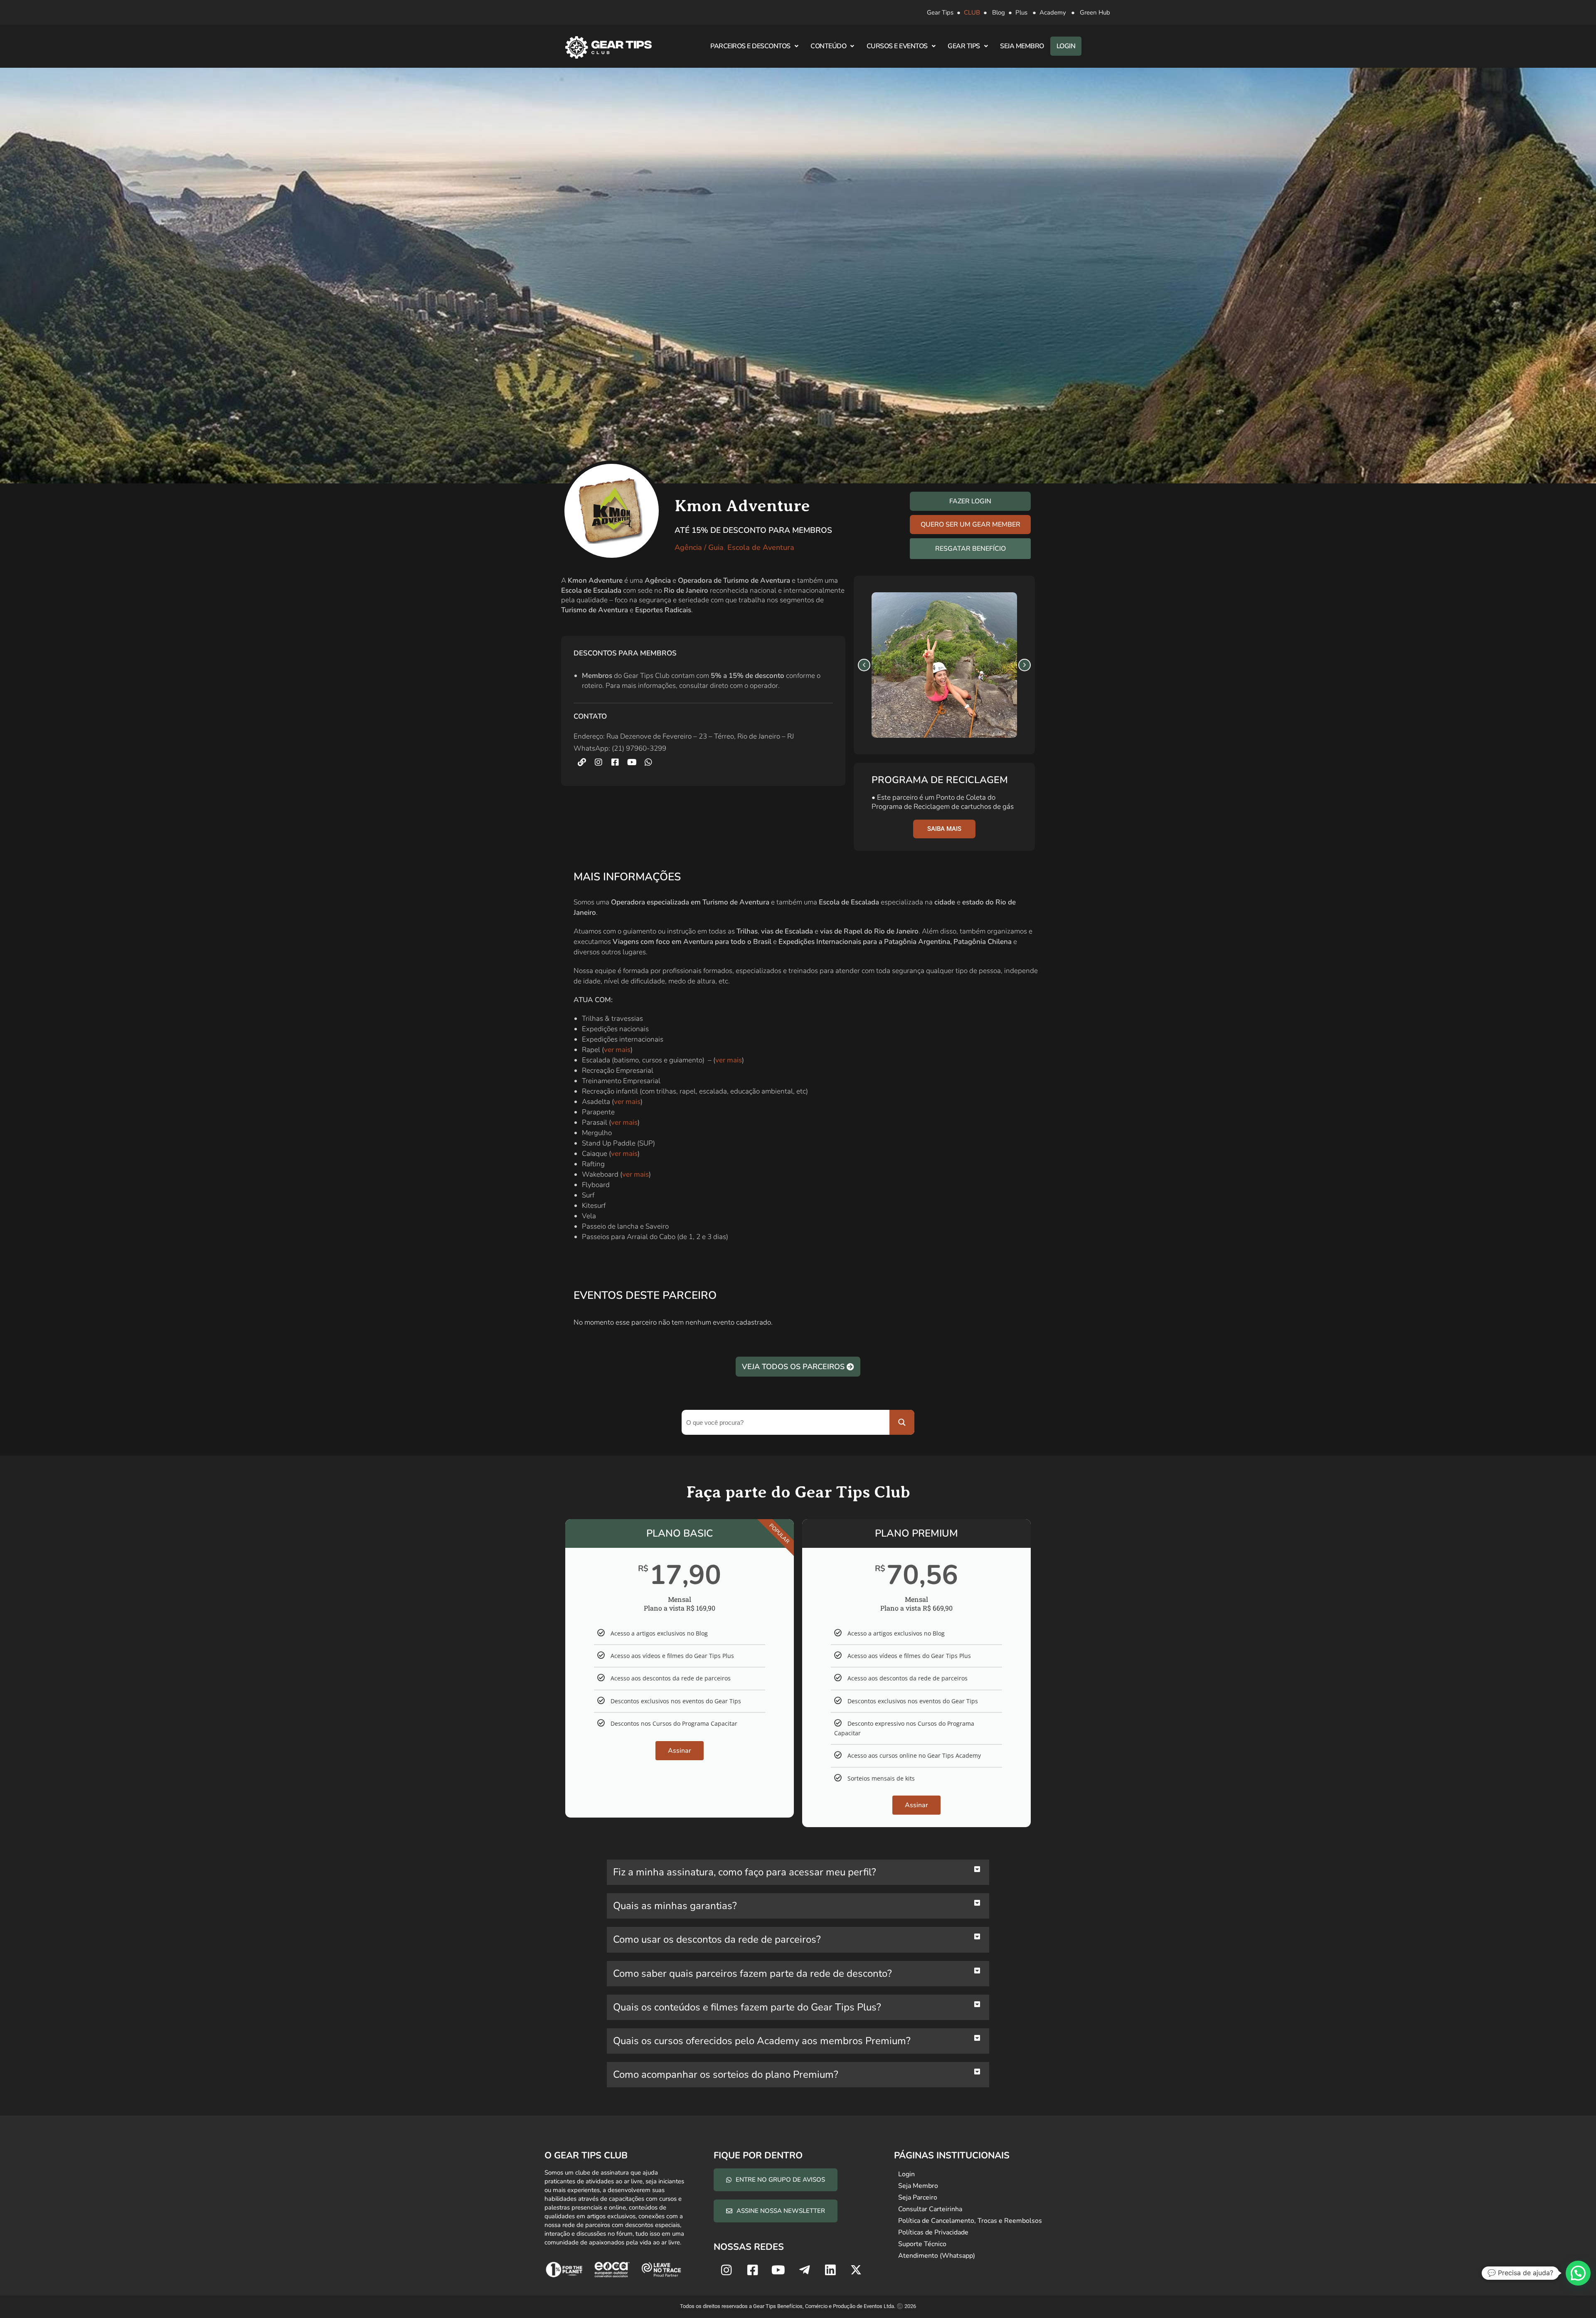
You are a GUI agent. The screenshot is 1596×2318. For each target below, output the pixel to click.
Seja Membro (1022, 46)
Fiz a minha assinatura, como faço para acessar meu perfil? (745, 1872)
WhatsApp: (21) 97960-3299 (620, 748)
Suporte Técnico (922, 2244)
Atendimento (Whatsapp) (937, 2256)
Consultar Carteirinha (930, 2209)
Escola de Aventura (761, 547)
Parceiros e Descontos (750, 46)
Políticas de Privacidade (933, 2232)
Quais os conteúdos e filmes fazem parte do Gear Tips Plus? (747, 2007)
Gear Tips (940, 12)
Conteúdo (828, 46)
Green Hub (1095, 12)
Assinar (680, 1751)
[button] (864, 665)
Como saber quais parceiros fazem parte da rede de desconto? (752, 1973)
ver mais (617, 1050)
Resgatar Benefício (970, 549)
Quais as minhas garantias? (675, 1906)
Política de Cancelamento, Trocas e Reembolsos (970, 2221)
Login (1066, 46)
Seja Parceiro (918, 2197)
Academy (1053, 12)
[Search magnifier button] (902, 1422)
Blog (999, 12)
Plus (1021, 12)
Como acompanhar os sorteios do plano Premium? (726, 2074)
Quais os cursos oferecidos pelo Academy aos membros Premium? (762, 2041)
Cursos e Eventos (897, 46)
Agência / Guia (699, 547)
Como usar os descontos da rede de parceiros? (717, 1939)
